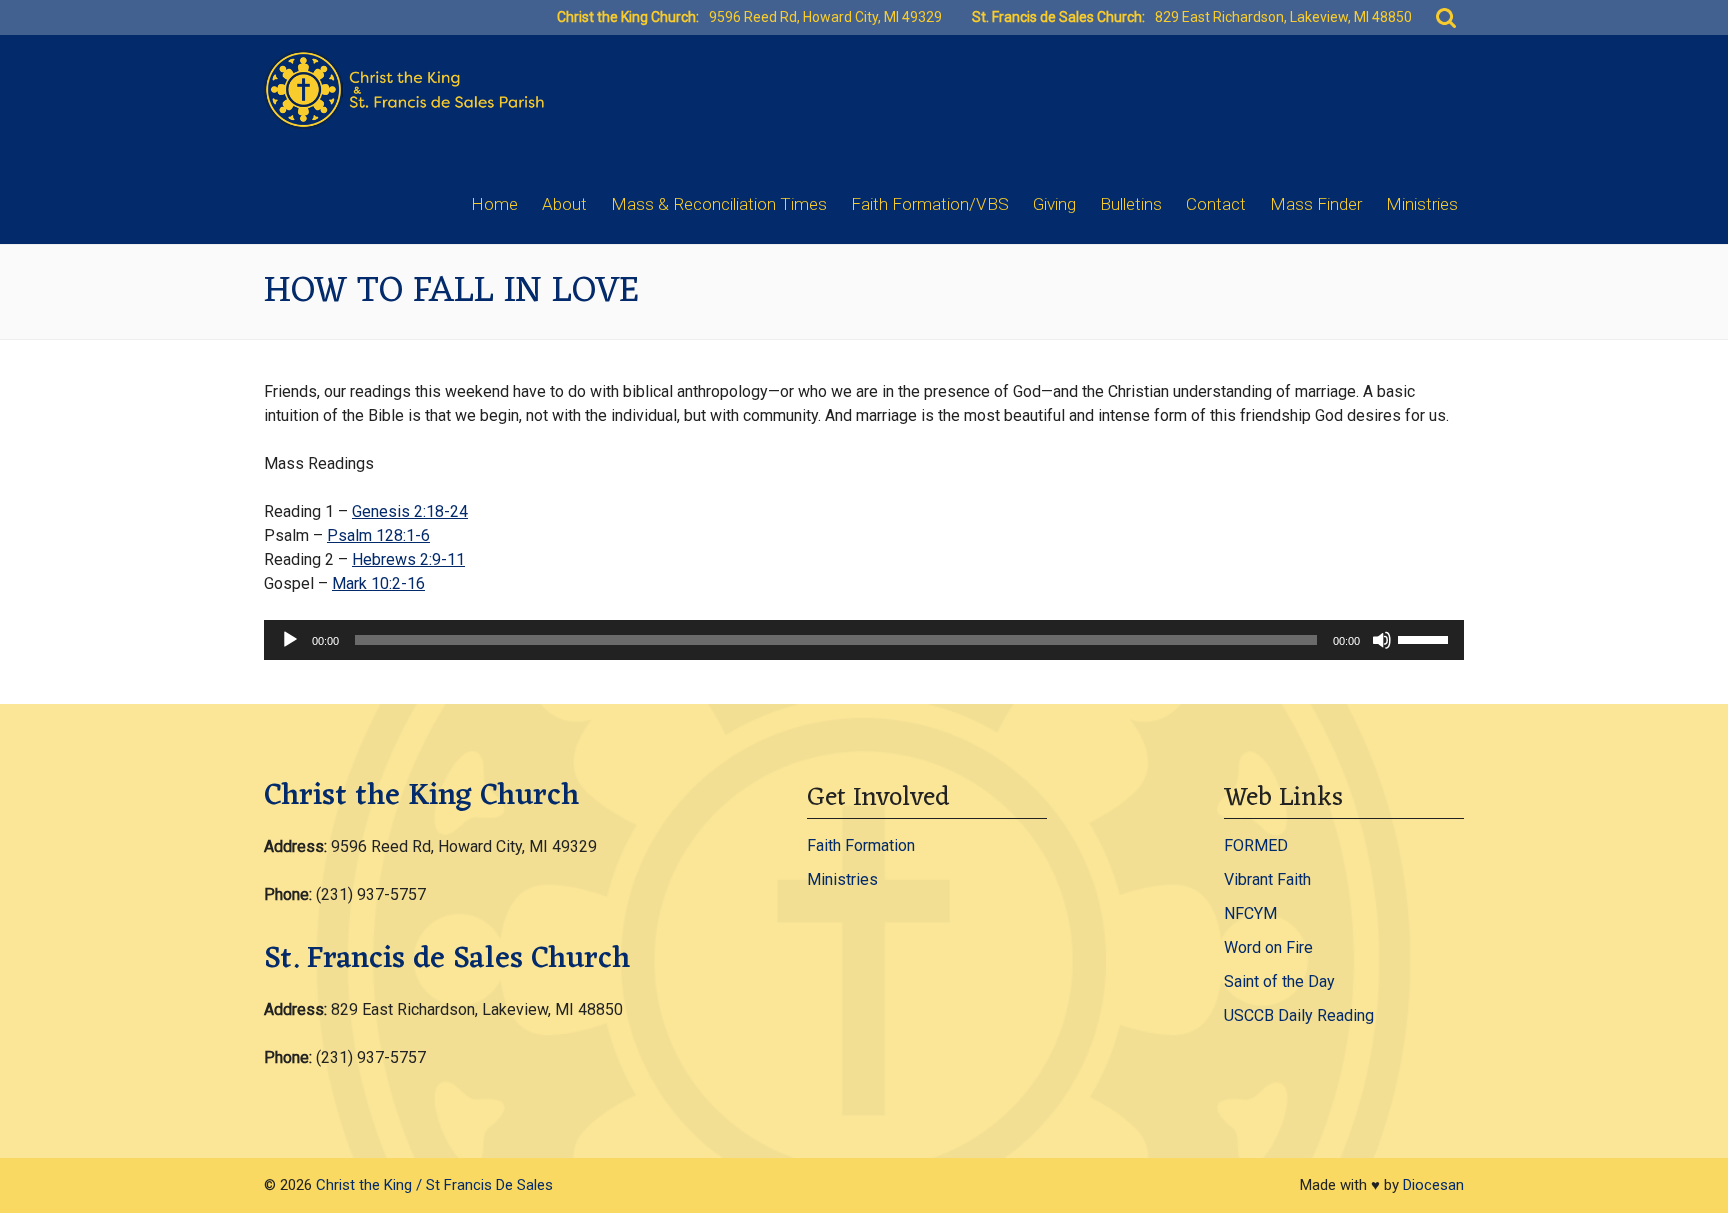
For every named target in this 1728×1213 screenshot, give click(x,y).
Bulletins (1131, 204)
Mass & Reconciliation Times (719, 204)
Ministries (1422, 204)
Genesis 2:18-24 (410, 511)
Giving (1054, 204)
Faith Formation (861, 845)
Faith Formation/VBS (930, 204)
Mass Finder (1316, 204)
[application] (864, 640)
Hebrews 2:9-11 (408, 559)
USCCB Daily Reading (1299, 1015)
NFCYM (1250, 913)
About (564, 204)
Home (494, 204)
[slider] (1426, 638)
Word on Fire (1268, 947)
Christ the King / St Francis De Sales (434, 1185)
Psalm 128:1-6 (378, 535)
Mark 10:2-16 (378, 583)
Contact (1216, 204)
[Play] (290, 640)
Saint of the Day (1279, 981)
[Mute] (1382, 640)
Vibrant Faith (1267, 879)
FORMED (1256, 845)
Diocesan (1433, 1185)
